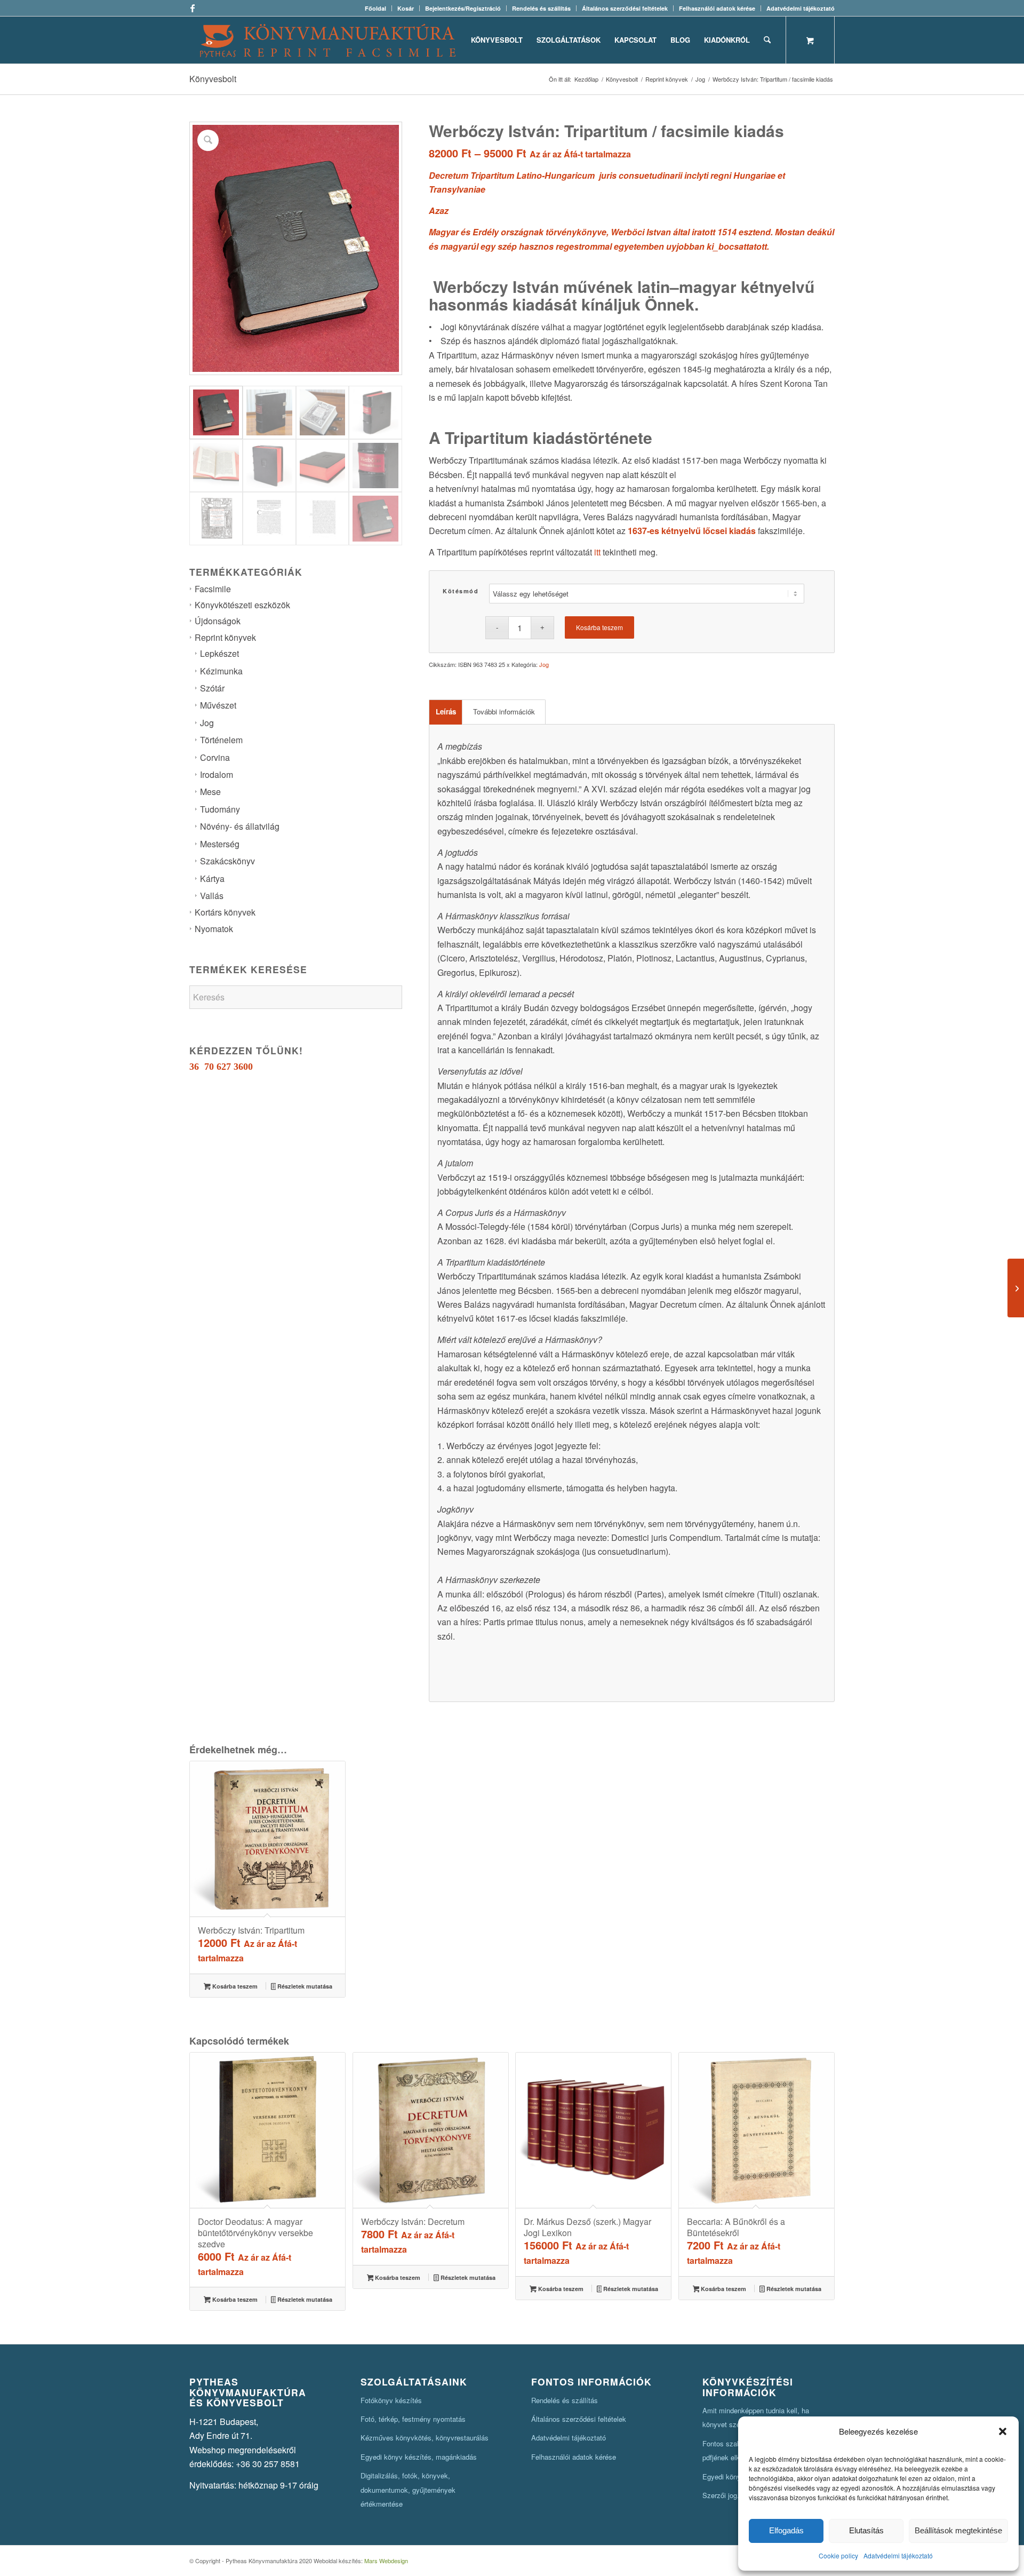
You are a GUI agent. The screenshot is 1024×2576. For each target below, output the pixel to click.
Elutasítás (866, 2530)
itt (597, 552)
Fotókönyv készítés (391, 2400)
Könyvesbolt (213, 79)
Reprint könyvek (225, 637)
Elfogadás (786, 2530)
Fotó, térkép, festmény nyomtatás (413, 2419)
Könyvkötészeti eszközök (242, 605)
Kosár (406, 8)
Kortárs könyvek (225, 912)
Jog (207, 723)
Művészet (218, 705)
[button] (1003, 2431)
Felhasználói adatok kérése (717, 8)
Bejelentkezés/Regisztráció (463, 8)
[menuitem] (376, 8)
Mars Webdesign (386, 2561)
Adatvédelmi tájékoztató (898, 2555)
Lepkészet (219, 653)
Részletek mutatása (304, 1986)
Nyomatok (214, 929)
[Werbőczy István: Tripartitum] (1016, 1288)
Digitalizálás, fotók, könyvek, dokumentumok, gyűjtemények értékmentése (408, 2490)
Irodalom (217, 774)
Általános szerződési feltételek (625, 8)
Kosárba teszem (599, 627)
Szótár (212, 688)
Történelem (221, 740)
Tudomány (220, 809)
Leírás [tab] (446, 711)
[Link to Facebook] (193, 8)
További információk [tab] (504, 711)
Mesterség (220, 844)
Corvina (215, 757)
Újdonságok (218, 621)
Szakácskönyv (227, 861)
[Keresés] (767, 40)
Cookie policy (838, 2555)
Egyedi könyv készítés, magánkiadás (419, 2457)
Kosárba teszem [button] (234, 1986)
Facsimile (213, 589)
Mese (210, 792)
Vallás (212, 896)
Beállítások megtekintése (958, 2530)
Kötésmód (461, 591)
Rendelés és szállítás (541, 8)
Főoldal (375, 8)
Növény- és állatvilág (240, 826)
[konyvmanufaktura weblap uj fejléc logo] (328, 40)
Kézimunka (221, 671)
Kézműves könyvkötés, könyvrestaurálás (425, 2438)
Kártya (212, 878)
